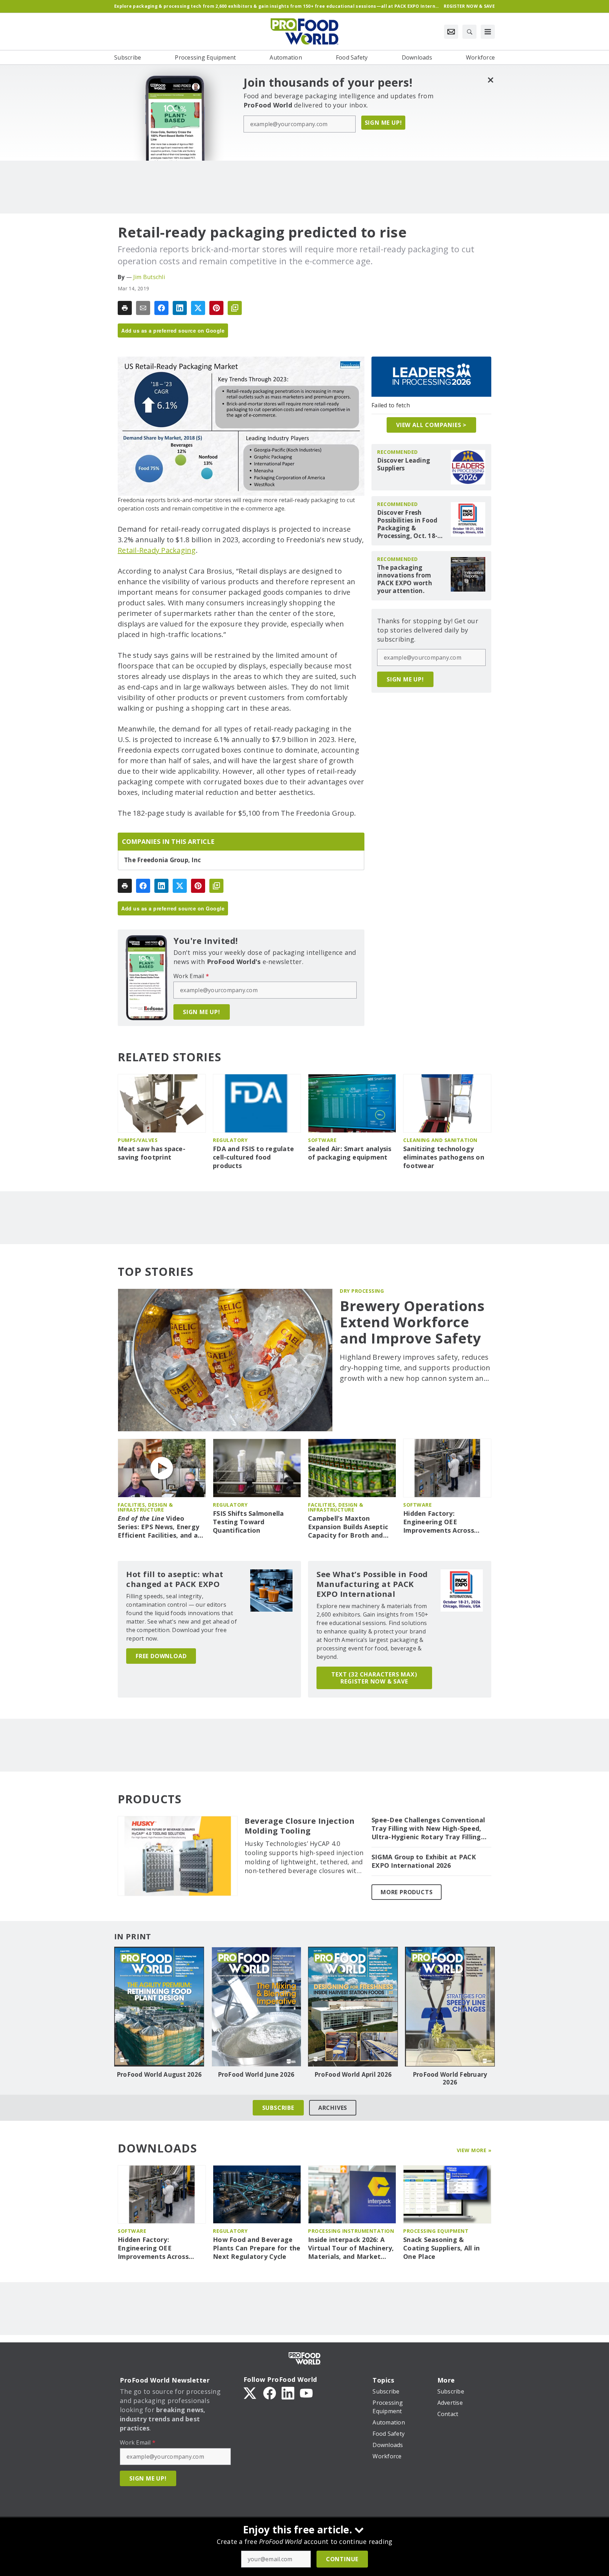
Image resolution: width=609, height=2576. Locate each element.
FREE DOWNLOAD (161, 1656)
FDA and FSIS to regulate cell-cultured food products (253, 1157)
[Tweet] (198, 308)
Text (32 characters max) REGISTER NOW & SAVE (374, 1678)
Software (322, 1140)
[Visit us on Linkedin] (288, 2392)
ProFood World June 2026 (256, 2075)
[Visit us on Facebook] (270, 2392)
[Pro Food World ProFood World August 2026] (159, 2007)
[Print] (125, 308)
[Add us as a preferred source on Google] (235, 308)
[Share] (161, 308)
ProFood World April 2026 (353, 2075)
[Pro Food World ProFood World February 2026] (450, 2007)
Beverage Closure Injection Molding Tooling (300, 1826)
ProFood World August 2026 (159, 2075)
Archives (333, 2108)
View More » (474, 2150)
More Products (407, 1892)
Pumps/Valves (138, 1140)
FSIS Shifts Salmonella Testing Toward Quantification (248, 1522)
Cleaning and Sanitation (440, 1140)
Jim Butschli (149, 277)
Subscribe (278, 2108)
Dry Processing (362, 1291)
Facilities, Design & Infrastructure (145, 1507)
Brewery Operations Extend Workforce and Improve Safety (412, 1322)
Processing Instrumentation (351, 2231)
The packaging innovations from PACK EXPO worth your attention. (405, 579)
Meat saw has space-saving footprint (152, 1153)
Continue (342, 2559)
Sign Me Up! (383, 123)
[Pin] (216, 308)
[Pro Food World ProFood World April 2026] (353, 2007)
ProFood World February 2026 (450, 2078)
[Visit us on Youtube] (306, 2392)
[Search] (469, 32)
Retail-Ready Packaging (157, 550)
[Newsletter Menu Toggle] (451, 32)
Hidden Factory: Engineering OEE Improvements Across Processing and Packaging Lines (446, 1522)
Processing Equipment (436, 2231)
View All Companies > (431, 425)
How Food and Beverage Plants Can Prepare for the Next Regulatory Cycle (257, 2248)
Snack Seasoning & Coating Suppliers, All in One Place (441, 2248)
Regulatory (230, 1140)
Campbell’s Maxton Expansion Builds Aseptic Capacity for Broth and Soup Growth (348, 1527)
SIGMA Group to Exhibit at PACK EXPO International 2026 (424, 1861)
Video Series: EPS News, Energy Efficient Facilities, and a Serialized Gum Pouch (158, 1527)
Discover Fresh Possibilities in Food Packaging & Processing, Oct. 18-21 (407, 524)
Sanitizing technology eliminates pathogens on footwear (444, 1157)
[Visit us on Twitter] (251, 2392)
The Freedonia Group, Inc (162, 860)
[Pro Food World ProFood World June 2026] (256, 2007)
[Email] (143, 308)
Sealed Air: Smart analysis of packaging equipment (350, 1153)
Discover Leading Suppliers (404, 464)
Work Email (191, 976)
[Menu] (488, 32)
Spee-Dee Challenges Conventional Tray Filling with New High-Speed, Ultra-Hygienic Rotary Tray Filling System (428, 1829)
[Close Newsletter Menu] (490, 80)
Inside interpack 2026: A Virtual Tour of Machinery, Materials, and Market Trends (351, 2248)
